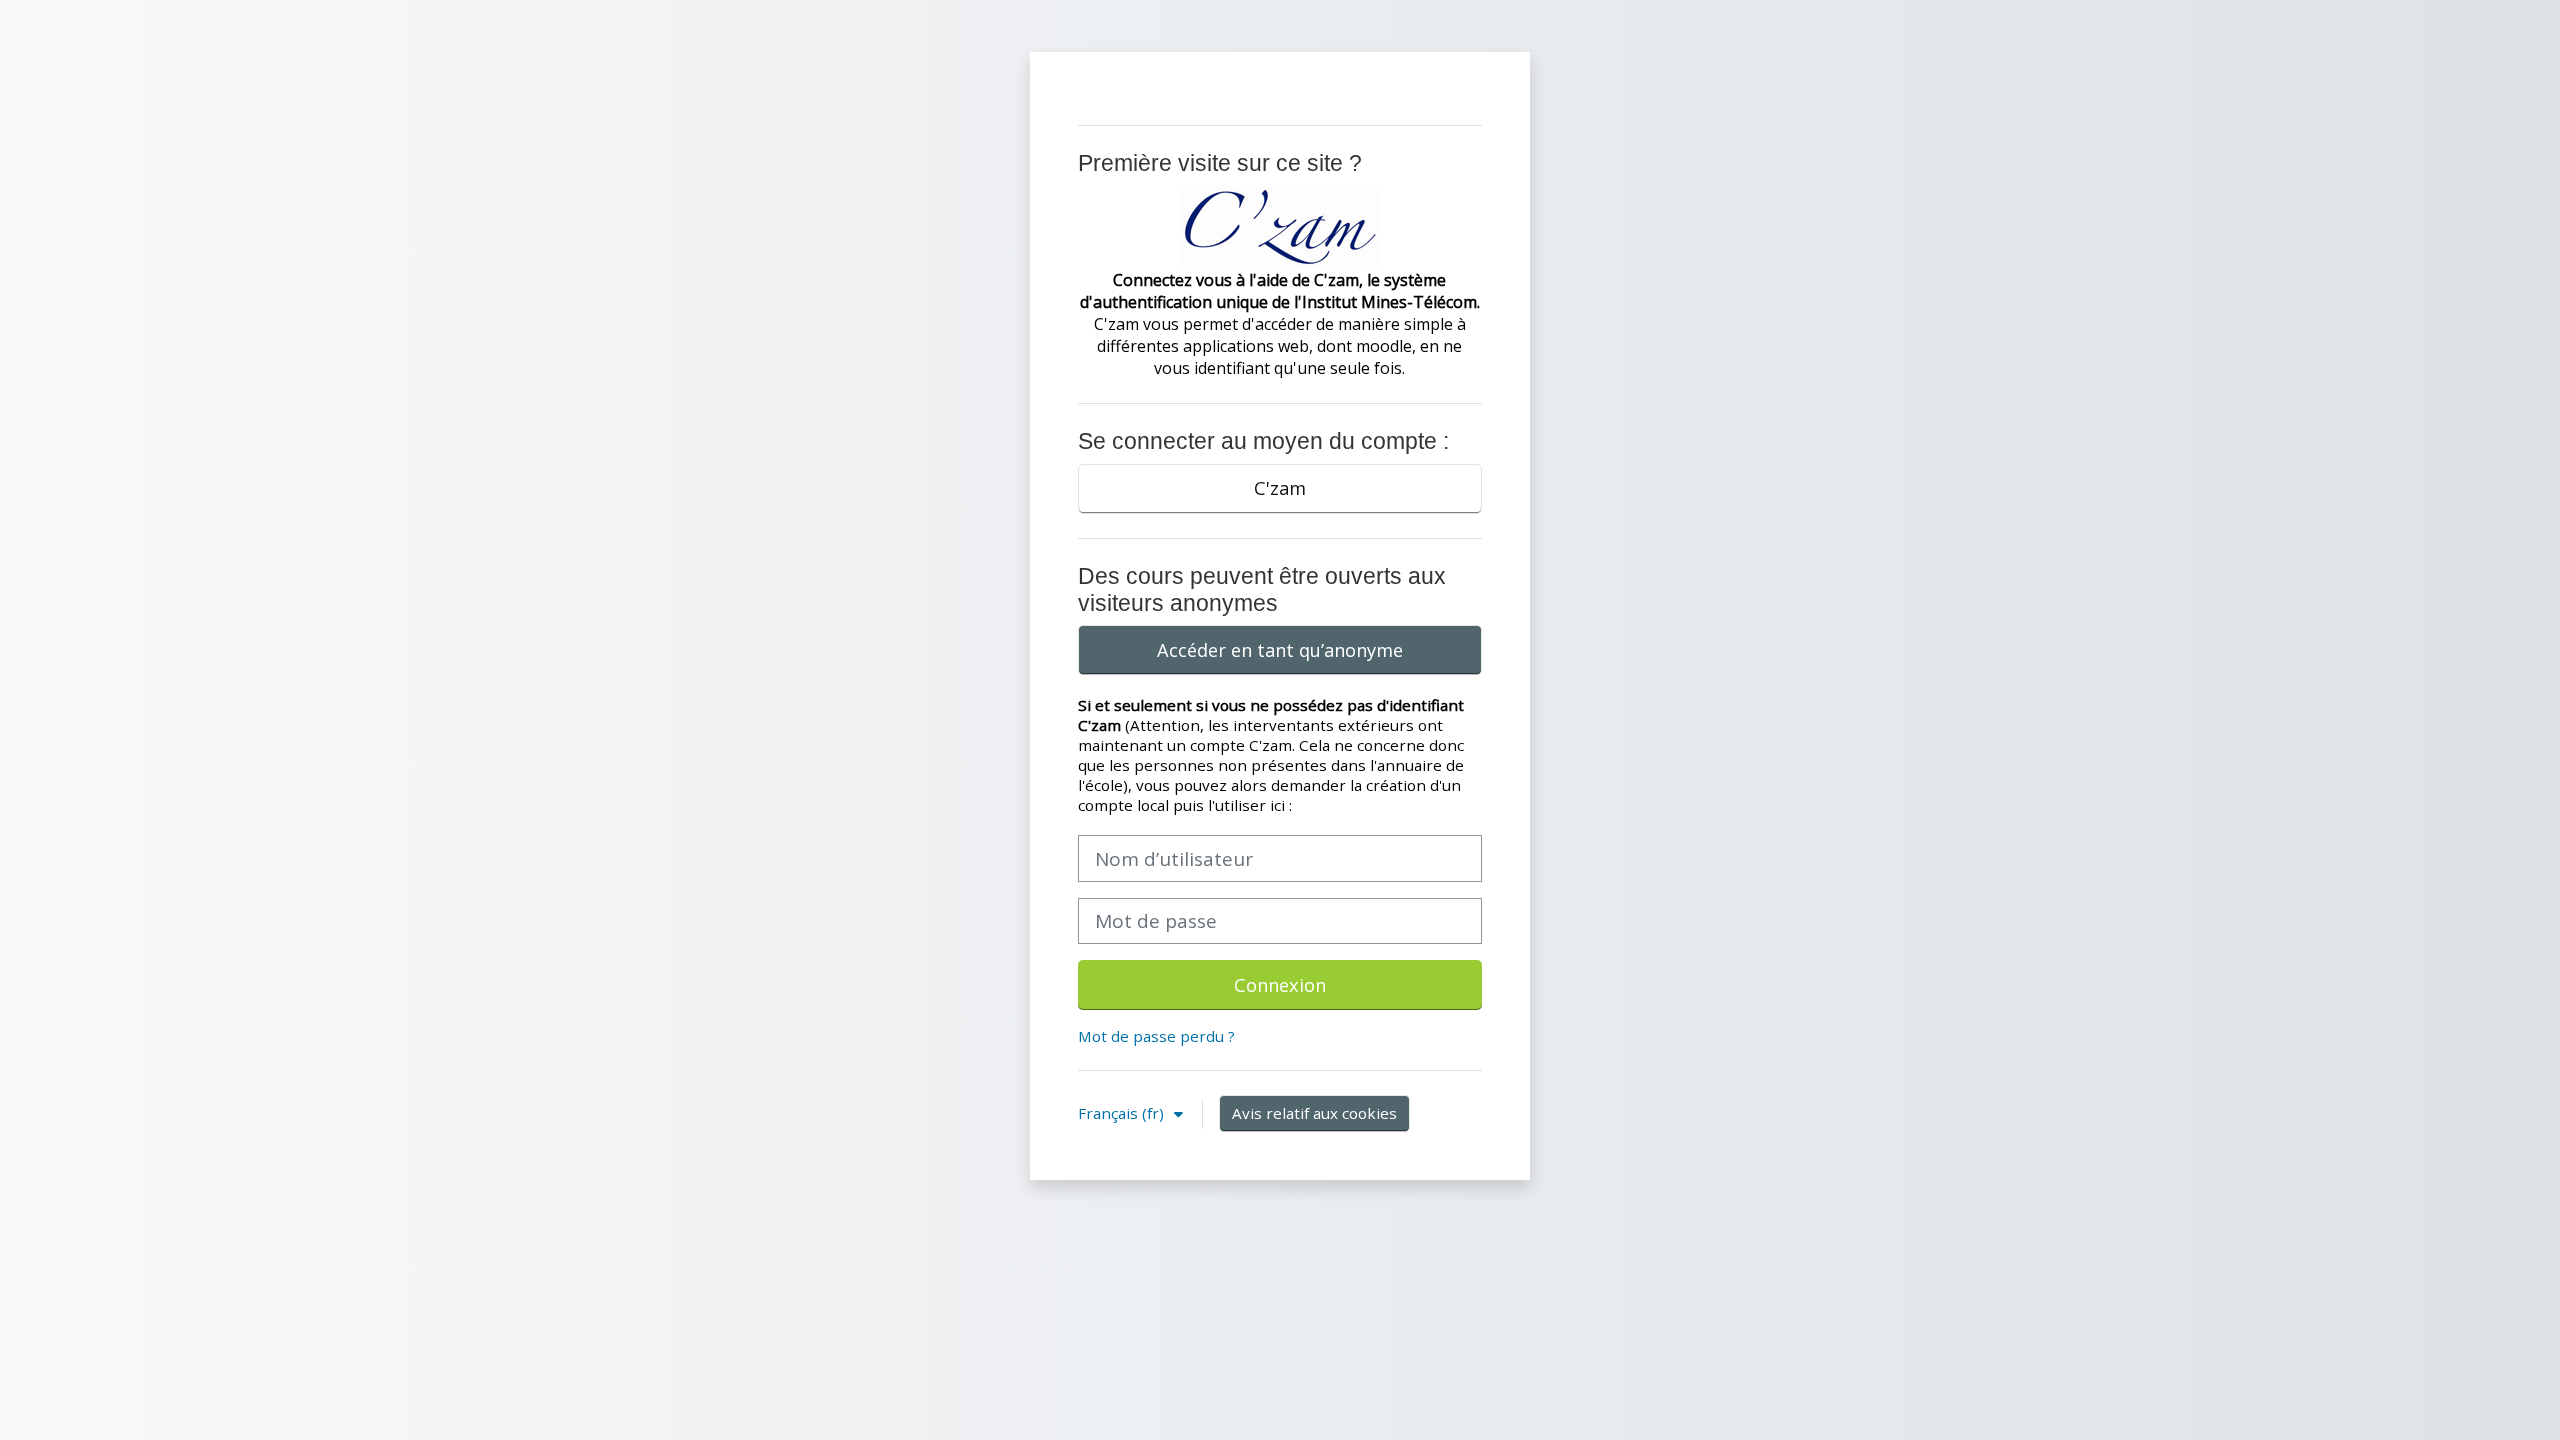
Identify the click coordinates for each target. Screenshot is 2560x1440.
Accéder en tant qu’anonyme (1280, 650)
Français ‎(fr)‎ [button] (1123, 1113)
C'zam (1280, 488)
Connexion (1280, 985)
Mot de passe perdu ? (1156, 1036)
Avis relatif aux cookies (1314, 1113)
